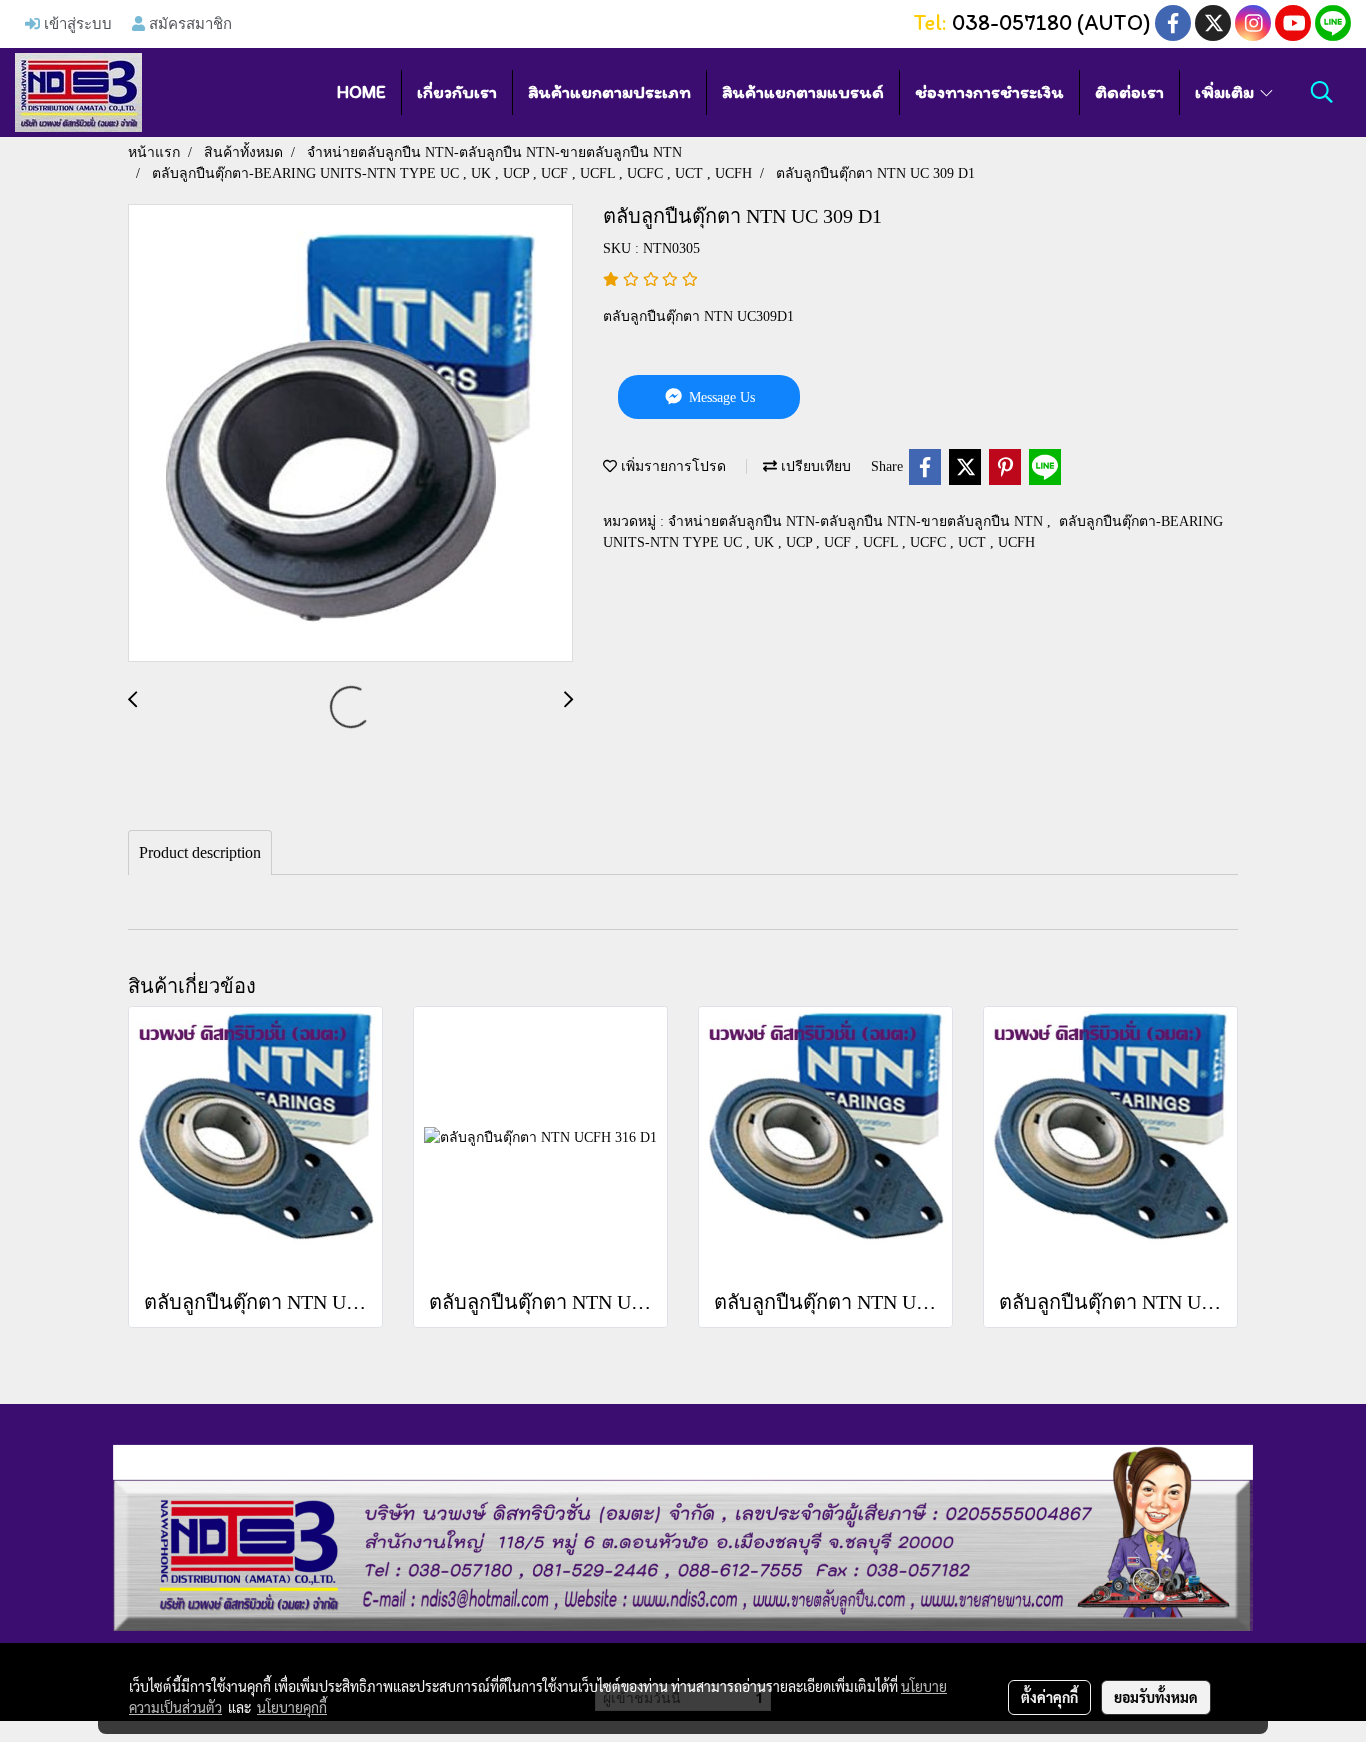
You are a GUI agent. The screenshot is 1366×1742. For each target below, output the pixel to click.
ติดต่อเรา (1129, 92)
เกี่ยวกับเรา (457, 92)
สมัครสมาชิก (188, 23)
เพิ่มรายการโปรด (671, 466)
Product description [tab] (200, 852)
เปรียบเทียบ (814, 466)
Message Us (720, 397)
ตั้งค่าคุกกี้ (1049, 1697)
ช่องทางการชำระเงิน (989, 92)
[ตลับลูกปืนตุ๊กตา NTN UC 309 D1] (350, 434)
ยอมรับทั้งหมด (1156, 1697)
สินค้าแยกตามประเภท (609, 92)
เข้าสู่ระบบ (76, 23)
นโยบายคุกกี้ (292, 1707)
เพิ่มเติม (1226, 92)
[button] (1322, 92)
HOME (361, 92)
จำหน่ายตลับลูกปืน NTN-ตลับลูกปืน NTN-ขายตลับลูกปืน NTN (857, 521)
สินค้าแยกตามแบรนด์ (803, 92)
